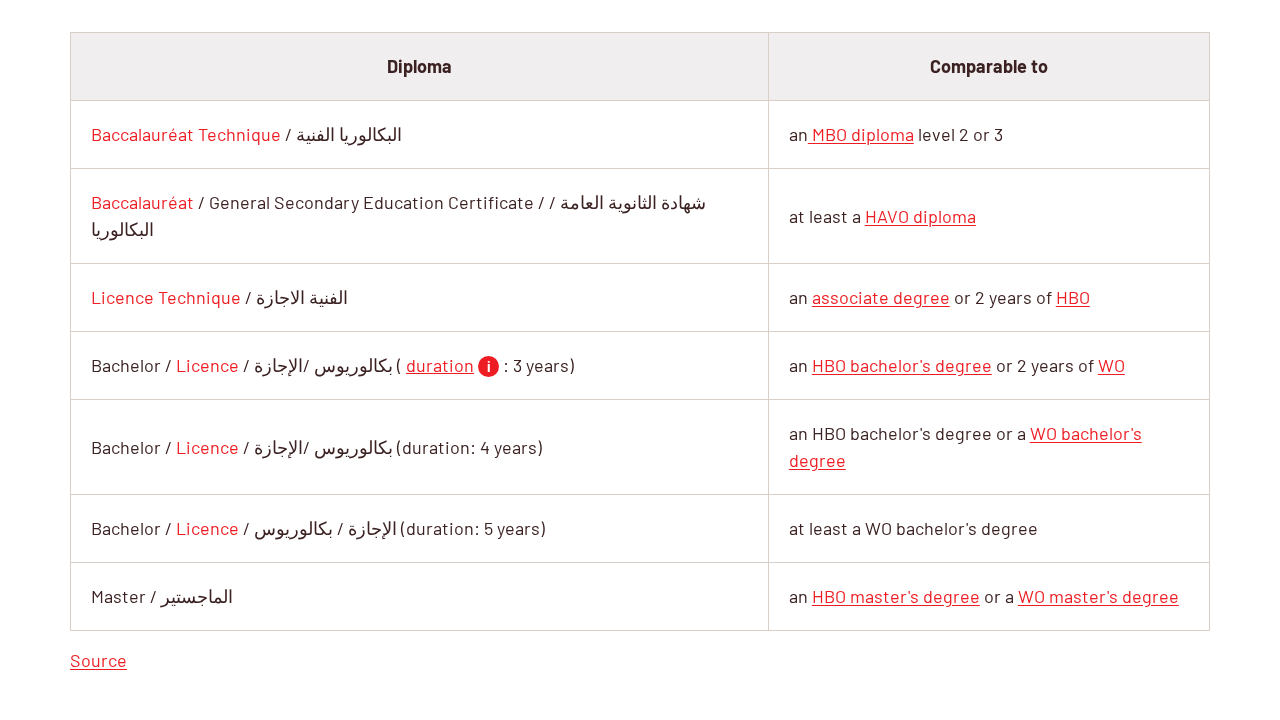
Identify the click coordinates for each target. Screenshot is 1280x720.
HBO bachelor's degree (902, 365)
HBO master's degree (896, 596)
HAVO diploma (920, 216)
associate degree (881, 297)
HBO (1073, 297)
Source (98, 660)
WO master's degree (1098, 596)
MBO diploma (861, 134)
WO (1111, 365)
